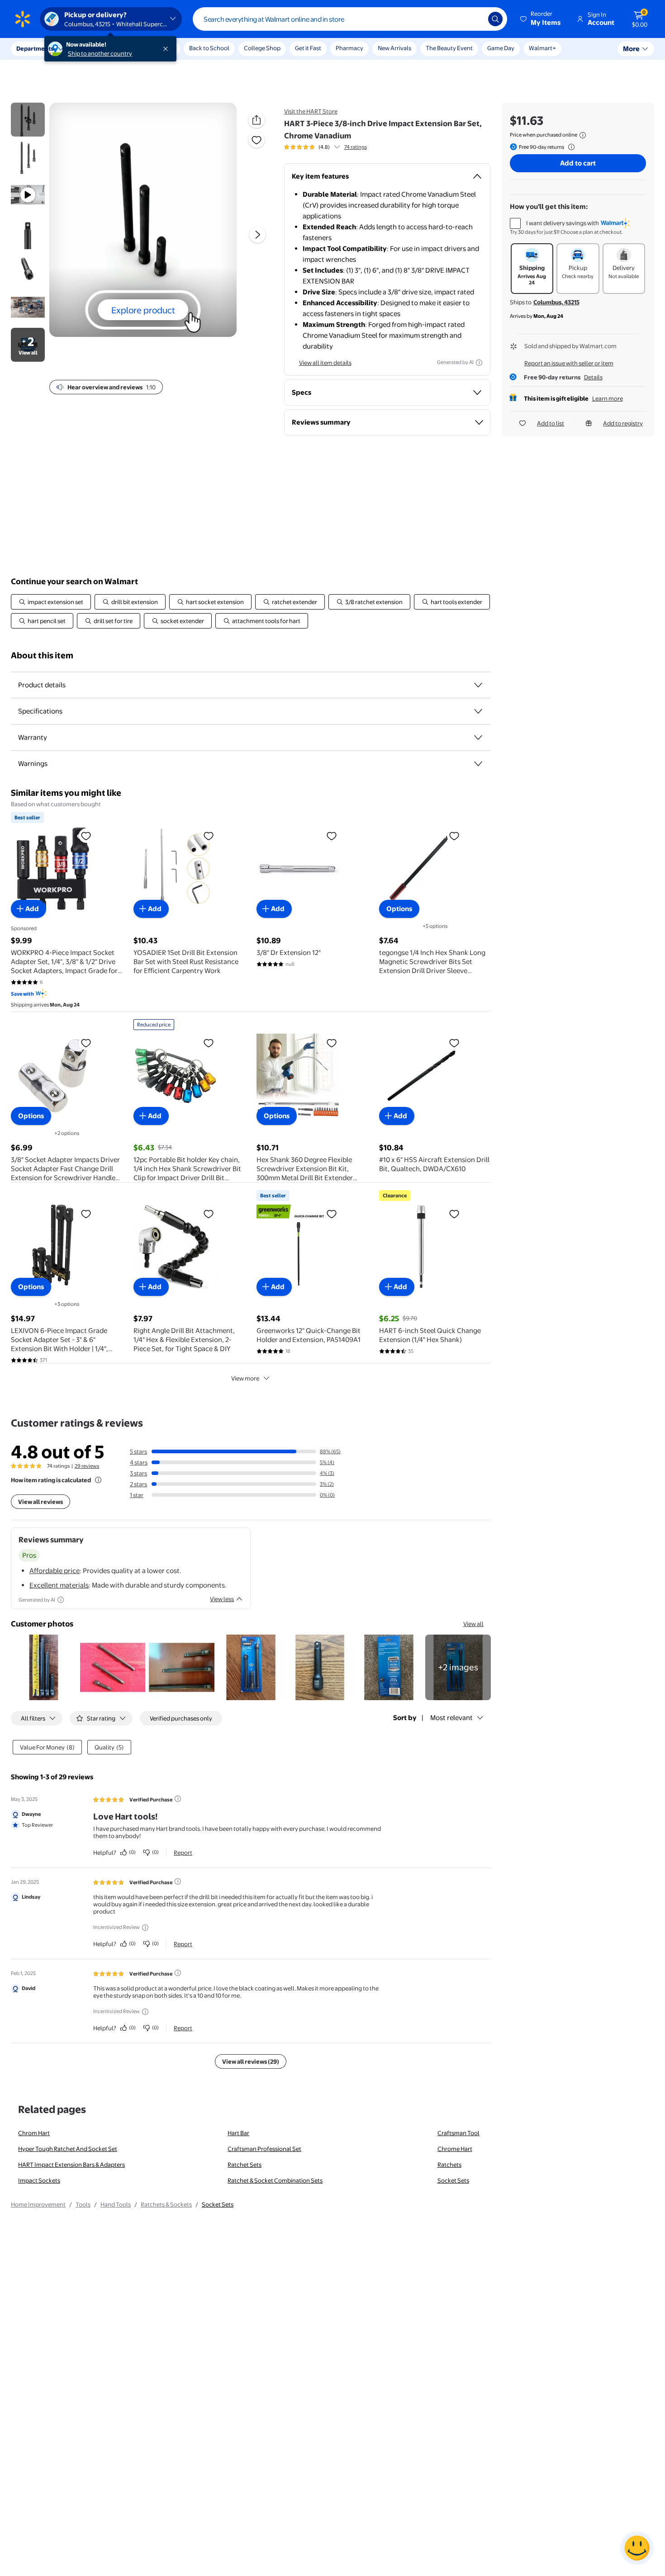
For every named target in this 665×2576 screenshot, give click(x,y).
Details (593, 377)
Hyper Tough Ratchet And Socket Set (68, 2149)
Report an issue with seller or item (569, 363)
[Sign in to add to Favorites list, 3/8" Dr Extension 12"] (332, 836)
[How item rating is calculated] (98, 1480)
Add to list (551, 423)
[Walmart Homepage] (23, 19)
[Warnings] (478, 764)
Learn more (608, 398)
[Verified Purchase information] (178, 1799)
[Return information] (570, 147)
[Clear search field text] (475, 19)
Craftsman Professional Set (264, 2149)
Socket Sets (453, 2180)
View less (222, 1599)
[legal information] (583, 135)
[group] (325, 147)
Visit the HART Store (311, 111)
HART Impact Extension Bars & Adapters (71, 2165)
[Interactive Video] (28, 120)
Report (183, 1853)
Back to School (209, 48)
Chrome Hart (455, 2149)
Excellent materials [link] (59, 1585)
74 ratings (356, 147)
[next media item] (257, 235)
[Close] (167, 49)
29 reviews (87, 1466)
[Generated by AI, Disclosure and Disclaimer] (479, 363)
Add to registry (623, 423)
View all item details (325, 363)
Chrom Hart (34, 2133)
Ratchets (449, 2165)
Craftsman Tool (458, 2133)
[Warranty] (478, 737)
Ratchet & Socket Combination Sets (275, 2180)
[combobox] (350, 19)
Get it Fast (308, 48)
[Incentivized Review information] (145, 1928)
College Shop (262, 48)
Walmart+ (542, 48)
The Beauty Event (449, 48)
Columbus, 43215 (556, 302)
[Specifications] (478, 711)
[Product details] (478, 685)
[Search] (495, 19)
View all (473, 1624)
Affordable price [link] (55, 1571)
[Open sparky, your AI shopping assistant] (637, 2548)
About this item (42, 655)
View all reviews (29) (251, 2061)
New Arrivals (394, 48)
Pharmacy (349, 48)
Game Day (501, 48)
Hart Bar (238, 2133)
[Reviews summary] (337, 147)
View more (245, 1378)
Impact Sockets (39, 2180)
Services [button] (91, 48)
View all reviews (40, 1502)
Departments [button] (35, 48)
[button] (541, 19)
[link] (458, 1667)
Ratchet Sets (245, 2165)
